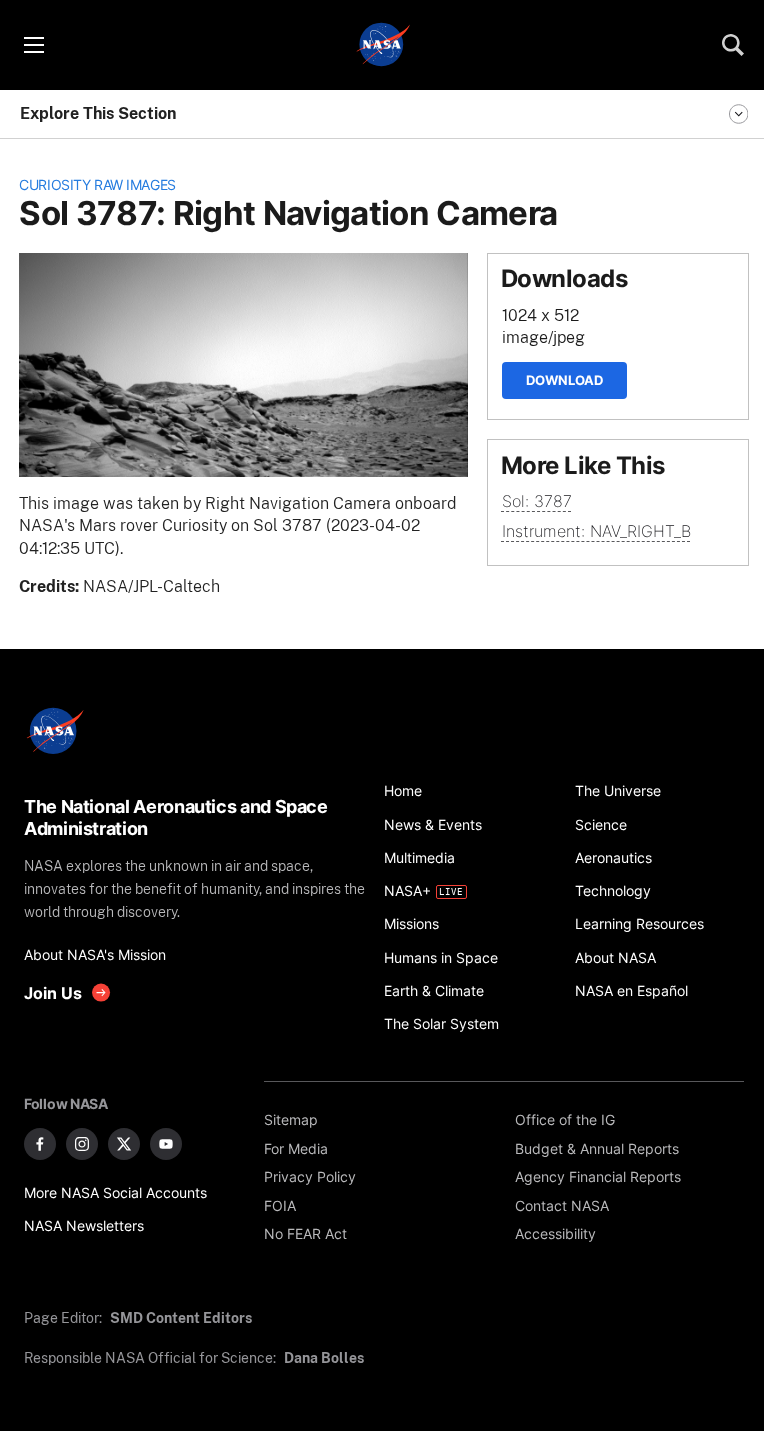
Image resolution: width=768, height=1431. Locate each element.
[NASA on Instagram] (82, 1144)
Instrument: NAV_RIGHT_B (596, 531)
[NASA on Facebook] (40, 1144)
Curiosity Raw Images (97, 184)
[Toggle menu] (33, 45)
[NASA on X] (124, 1144)
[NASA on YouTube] (166, 1144)
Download (564, 380)
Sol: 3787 (537, 501)
